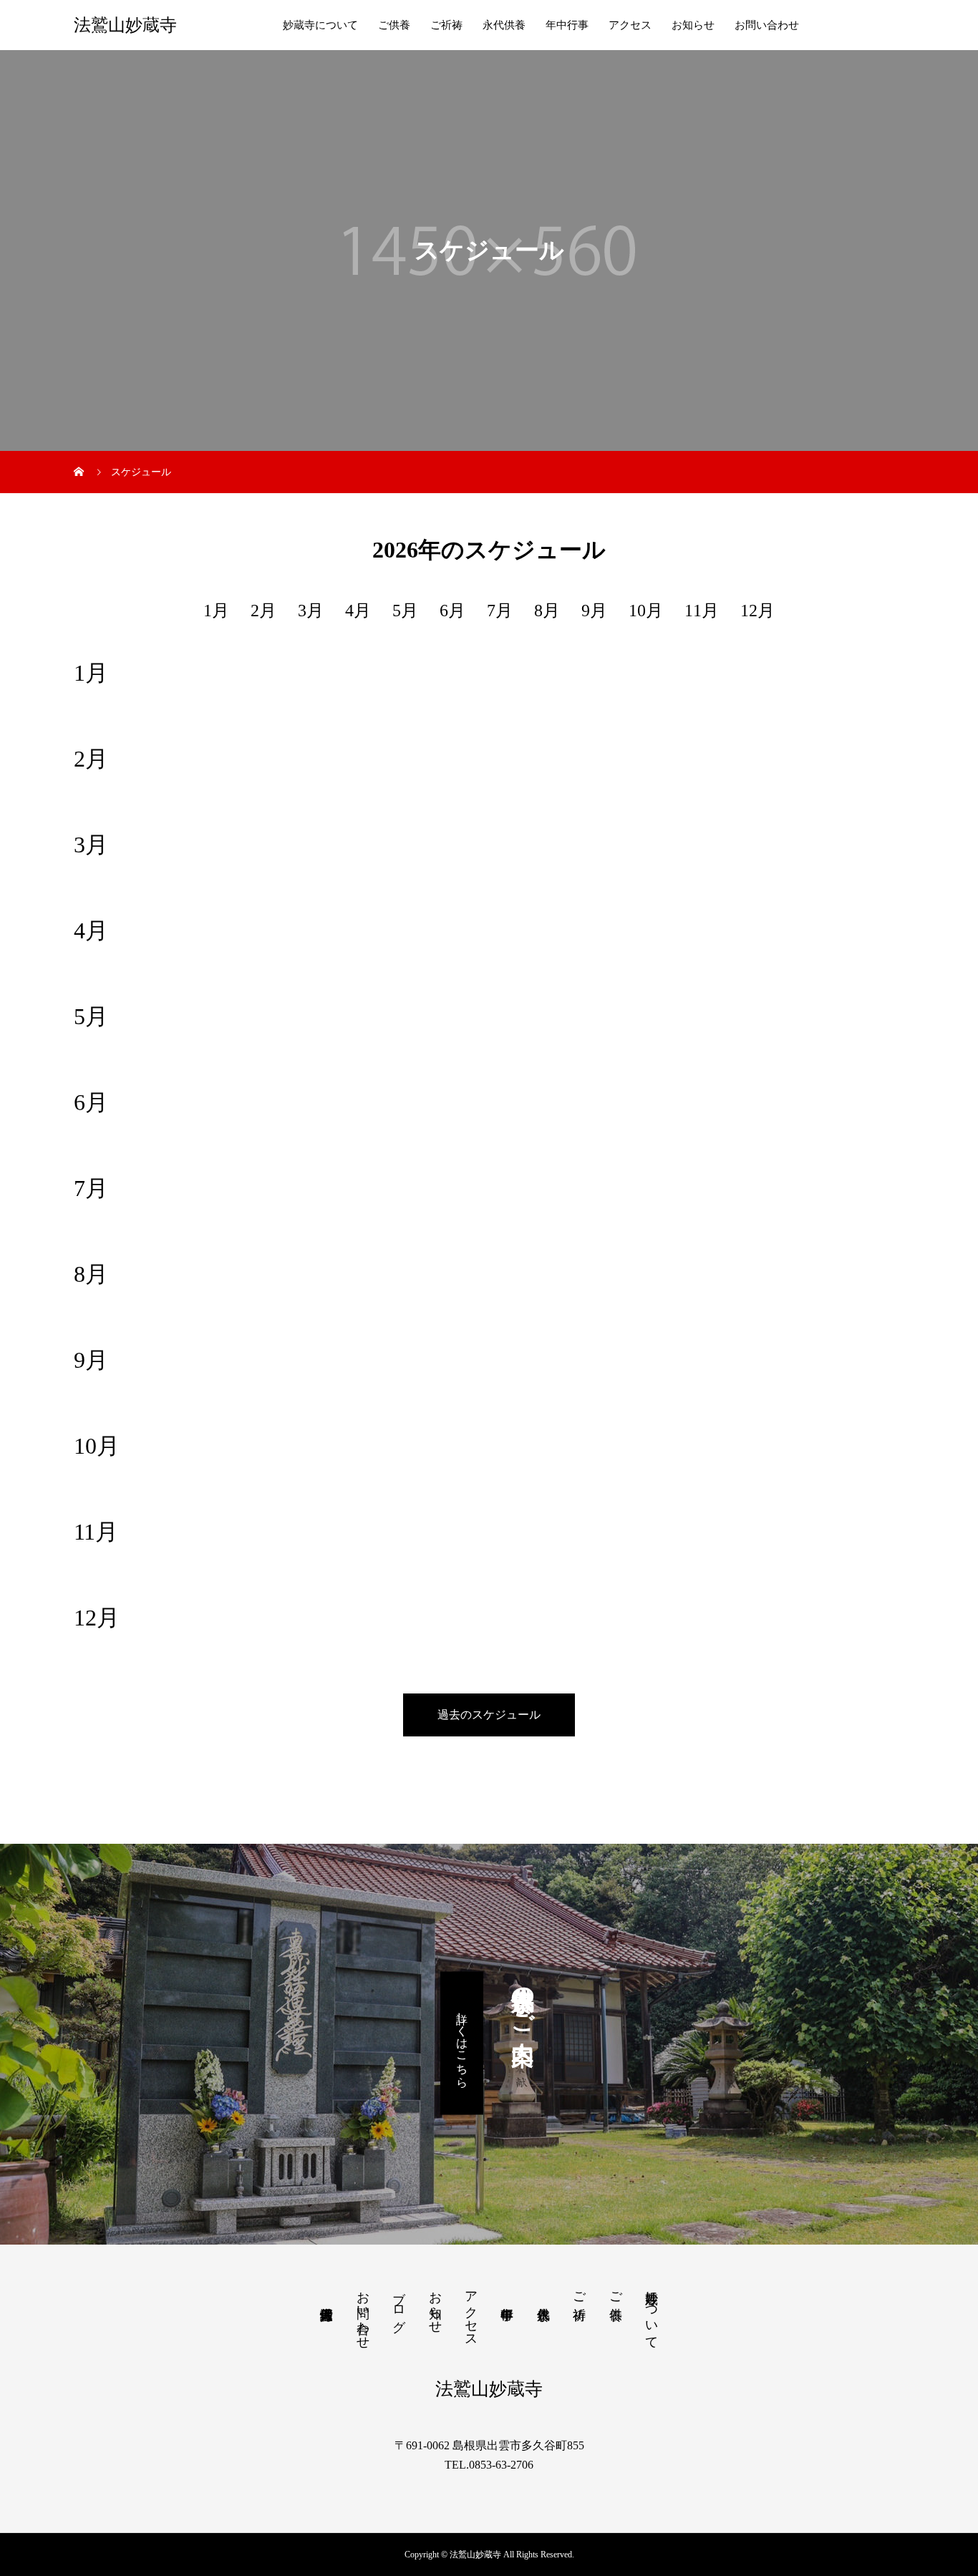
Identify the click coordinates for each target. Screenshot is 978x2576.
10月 (646, 611)
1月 (216, 611)
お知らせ (693, 25)
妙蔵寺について (320, 25)
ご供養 (394, 25)
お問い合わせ (767, 25)
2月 (263, 611)
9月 (594, 611)
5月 (405, 611)
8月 (547, 611)
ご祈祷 (446, 25)
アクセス (630, 25)
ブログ (399, 2304)
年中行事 (567, 25)
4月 (358, 611)
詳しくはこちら (462, 2043)
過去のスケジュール (489, 1715)
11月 (702, 611)
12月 (757, 611)
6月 (452, 611)
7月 (500, 611)
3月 (311, 611)
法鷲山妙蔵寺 (125, 25)
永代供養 (504, 25)
